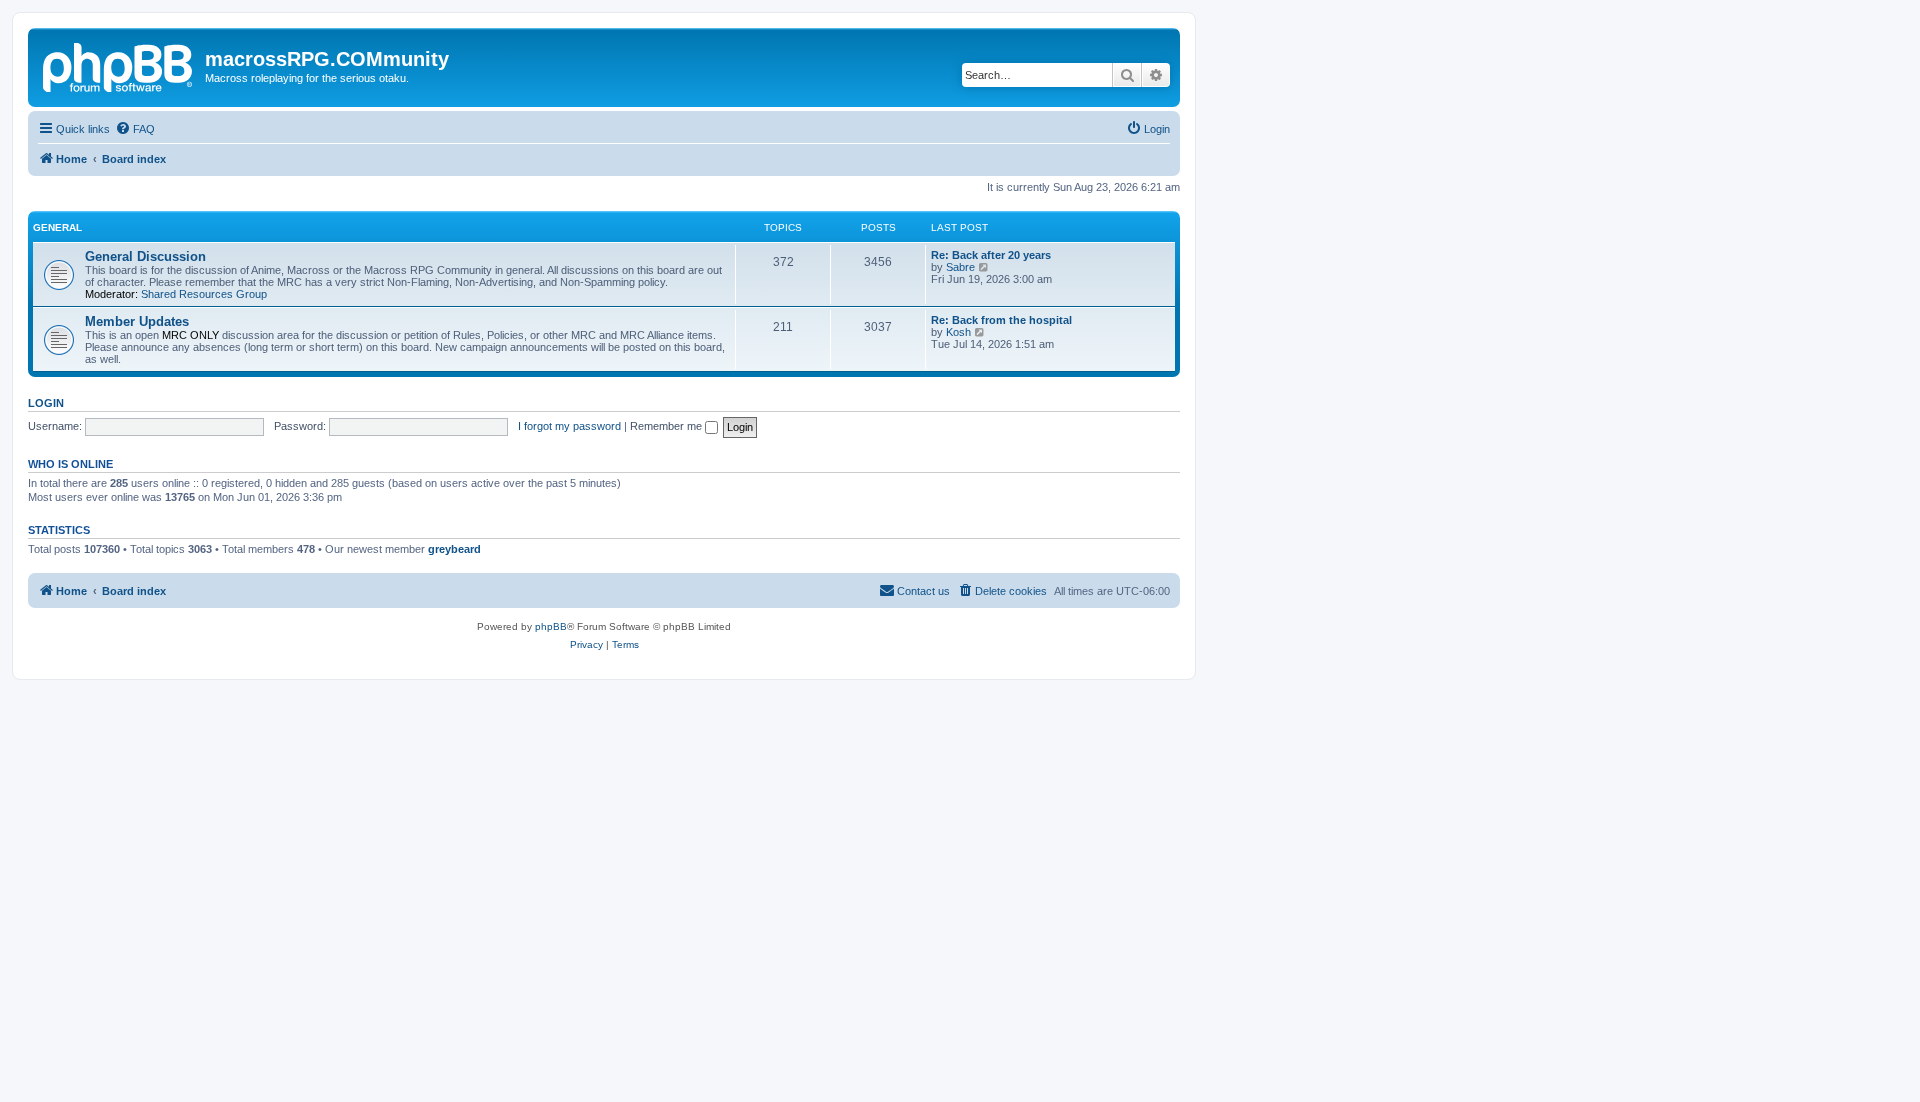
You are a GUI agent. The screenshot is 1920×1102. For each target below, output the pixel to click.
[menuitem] (135, 129)
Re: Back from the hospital (1001, 320)
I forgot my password (569, 426)
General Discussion (145, 256)
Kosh (958, 332)
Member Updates (137, 321)
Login (46, 403)
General (57, 227)
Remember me (667, 426)
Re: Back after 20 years (991, 255)
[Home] (119, 65)
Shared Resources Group (204, 294)
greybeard (454, 549)
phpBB (551, 626)
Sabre (960, 267)
